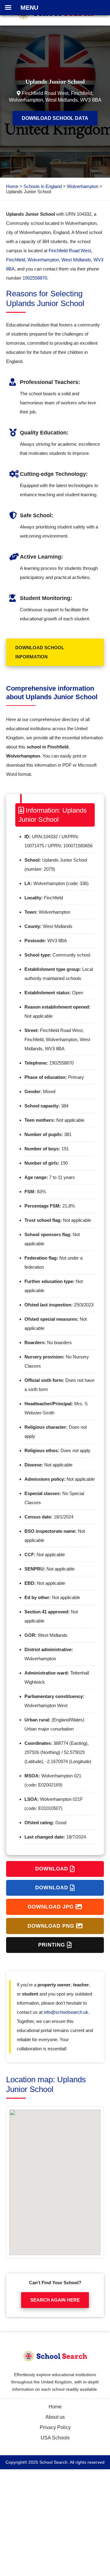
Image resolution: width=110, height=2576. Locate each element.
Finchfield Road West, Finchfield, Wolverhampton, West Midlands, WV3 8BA (55, 260)
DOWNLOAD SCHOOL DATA (55, 118)
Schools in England (43, 186)
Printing (53, 1945)
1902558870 (35, 278)
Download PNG (52, 1926)
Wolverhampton (83, 186)
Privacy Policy (55, 2427)
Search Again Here (55, 2300)
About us (55, 2417)
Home (12, 186)
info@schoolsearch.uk (66, 2012)
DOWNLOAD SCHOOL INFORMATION (40, 652)
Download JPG (52, 1907)
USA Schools (55, 2438)
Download (53, 1869)
